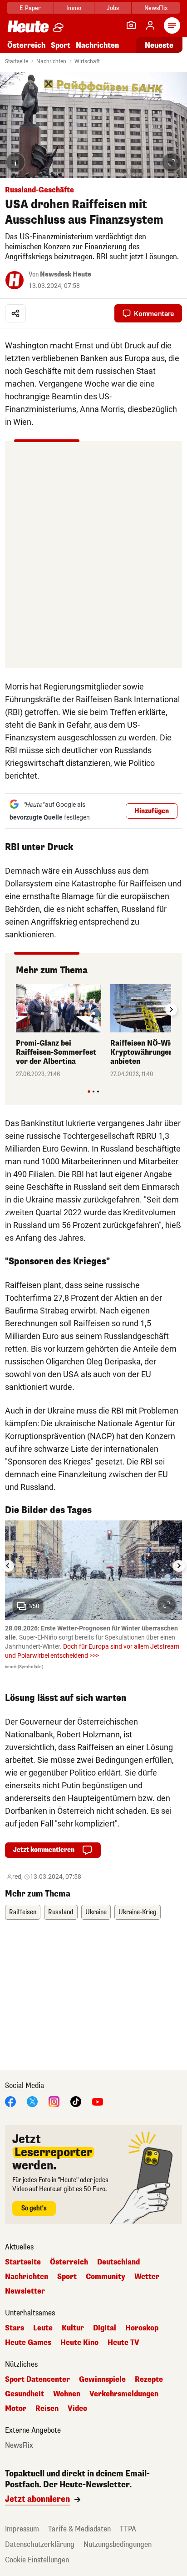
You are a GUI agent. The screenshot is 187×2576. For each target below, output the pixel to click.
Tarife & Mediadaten (79, 2529)
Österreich (26, 45)
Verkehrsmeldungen (124, 2394)
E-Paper (30, 8)
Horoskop (142, 2328)
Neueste (159, 45)
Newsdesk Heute (66, 274)
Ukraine (96, 1912)
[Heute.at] (28, 26)
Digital (105, 2328)
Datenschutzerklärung (40, 2544)
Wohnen (67, 2394)
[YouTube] (98, 2101)
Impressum (22, 2529)
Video (77, 2409)
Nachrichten (51, 61)
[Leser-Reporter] (131, 25)
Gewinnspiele (102, 2380)
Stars (15, 2328)
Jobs (113, 8)
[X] (32, 2101)
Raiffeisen (23, 1912)
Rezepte (149, 2380)
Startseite (17, 61)
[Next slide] (171, 1010)
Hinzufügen (152, 811)
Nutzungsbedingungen (118, 2544)
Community (106, 2277)
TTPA (128, 2529)
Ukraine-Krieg (138, 1912)
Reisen (47, 2409)
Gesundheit (25, 2394)
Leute (43, 2328)
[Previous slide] (16, 1010)
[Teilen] (15, 313)
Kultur (73, 2328)
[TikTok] (76, 2101)
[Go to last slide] (8, 1566)
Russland (61, 1912)
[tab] (89, 1091)
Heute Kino (79, 2343)
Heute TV (123, 2343)
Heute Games (28, 2343)
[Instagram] (54, 2101)
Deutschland (118, 2262)
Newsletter (25, 2291)
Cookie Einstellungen (37, 2560)
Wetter (147, 2277)
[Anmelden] (150, 25)
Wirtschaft (87, 61)
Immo (74, 8)
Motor (16, 2409)
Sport (61, 45)
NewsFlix (156, 8)
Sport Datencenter (37, 2380)
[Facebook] (10, 2101)
